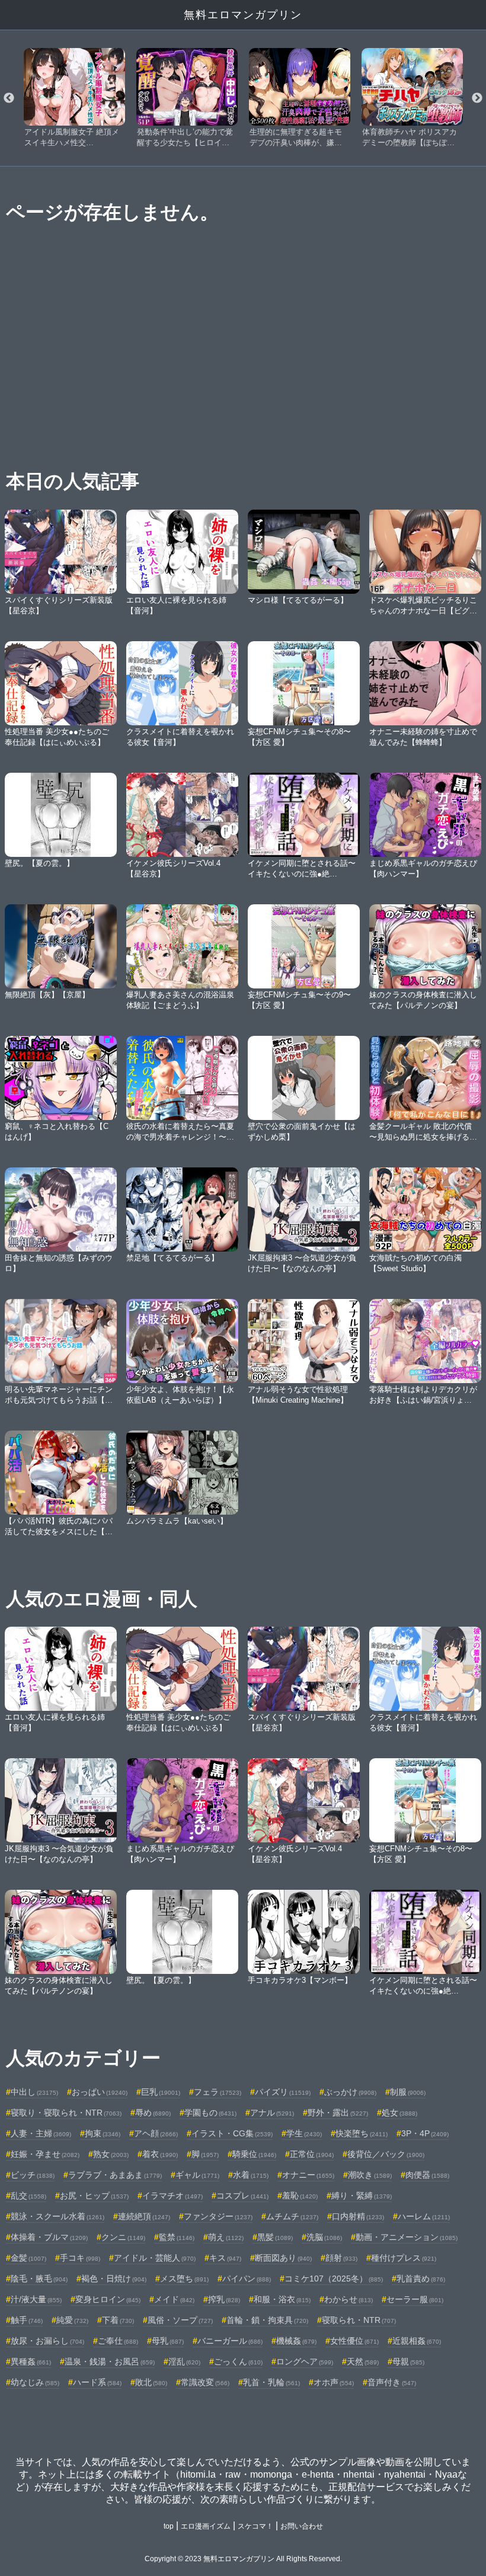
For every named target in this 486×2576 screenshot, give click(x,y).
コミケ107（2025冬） (334, 2279)
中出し (34, 2092)
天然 (363, 2361)
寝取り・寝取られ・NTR (66, 2113)
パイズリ (283, 2092)
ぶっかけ (350, 2092)
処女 (399, 2113)
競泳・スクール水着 (57, 2216)
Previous (9, 98)
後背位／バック (386, 2154)
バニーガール (230, 2341)
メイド (174, 2299)
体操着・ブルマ (49, 2237)
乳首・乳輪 (271, 2382)
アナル (272, 2113)
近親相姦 (417, 2341)
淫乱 (184, 2361)
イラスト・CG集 (232, 2133)
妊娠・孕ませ (45, 2154)
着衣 (160, 2154)
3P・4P (425, 2133)
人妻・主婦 (41, 2133)
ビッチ (33, 2175)
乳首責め (421, 2279)
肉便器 (427, 2175)
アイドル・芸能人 (155, 2258)
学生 (304, 2133)
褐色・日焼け (114, 2279)
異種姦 (31, 2361)
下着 (118, 2320)
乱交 (28, 2196)
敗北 (151, 2382)
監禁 (177, 2237)
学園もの (210, 2113)
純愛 (72, 2320)
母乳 (168, 2341)
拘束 (103, 2133)
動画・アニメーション (407, 2237)
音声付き (392, 2382)
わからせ (348, 2299)
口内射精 (358, 2216)
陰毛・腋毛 (39, 2279)
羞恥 (300, 2196)
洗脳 (324, 2237)
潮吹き (370, 2175)
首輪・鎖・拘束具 (267, 2320)
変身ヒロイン (108, 2299)
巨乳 (161, 2092)
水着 (251, 2175)
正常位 (312, 2154)
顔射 (341, 2258)
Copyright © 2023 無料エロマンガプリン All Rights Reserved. (243, 2559)
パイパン (247, 2279)
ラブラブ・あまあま (115, 2175)
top (169, 2526)
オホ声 (334, 2382)
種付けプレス (404, 2258)
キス (225, 2258)
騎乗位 (254, 2154)
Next (477, 98)
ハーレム (424, 2216)
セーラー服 (415, 2299)
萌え (226, 2237)
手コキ (80, 2258)
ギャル (197, 2175)
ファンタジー (218, 2216)
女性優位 (354, 2341)
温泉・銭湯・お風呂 (110, 2361)
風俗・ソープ (180, 2320)
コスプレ (242, 2196)
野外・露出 (338, 2113)
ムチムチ (292, 2216)
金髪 (28, 2258)
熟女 (111, 2154)
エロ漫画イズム (206, 2526)
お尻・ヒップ (94, 2196)
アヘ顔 (156, 2133)
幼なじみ (35, 2382)
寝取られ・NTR (359, 2320)
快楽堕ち (362, 2133)
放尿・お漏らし (47, 2341)
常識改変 (205, 2382)
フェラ (218, 2092)
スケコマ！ (255, 2526)
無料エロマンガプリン (243, 15)
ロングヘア (305, 2361)
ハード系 (97, 2382)
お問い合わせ (302, 2526)
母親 (408, 2361)
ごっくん (238, 2361)
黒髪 (275, 2237)
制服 (408, 2092)
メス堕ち (184, 2279)
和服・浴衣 (282, 2299)
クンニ (123, 2237)
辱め (153, 2113)
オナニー (308, 2175)
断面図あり (283, 2258)
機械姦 (296, 2341)
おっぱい (100, 2092)
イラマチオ (172, 2196)
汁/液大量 (36, 2299)
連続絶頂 (144, 2216)
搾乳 (224, 2299)
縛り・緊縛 (362, 2196)
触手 (27, 2320)
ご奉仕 (118, 2341)
